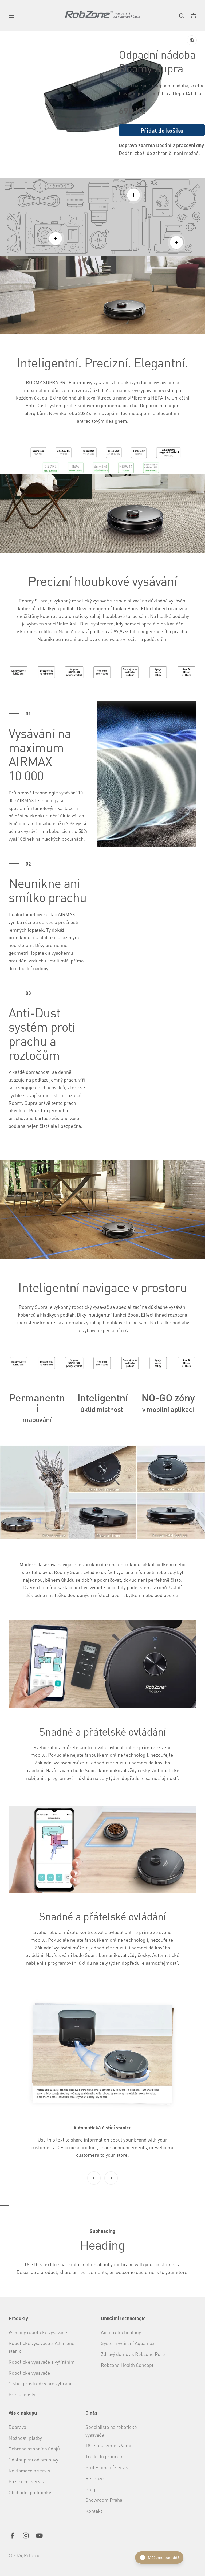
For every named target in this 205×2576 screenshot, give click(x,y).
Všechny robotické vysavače (38, 2332)
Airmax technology (121, 2332)
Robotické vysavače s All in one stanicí (42, 2347)
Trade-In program (105, 2456)
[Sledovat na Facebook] (12, 2536)
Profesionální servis (107, 2467)
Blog (90, 2489)
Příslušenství (23, 2394)
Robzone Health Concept (127, 2365)
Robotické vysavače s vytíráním (42, 2362)
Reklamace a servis (29, 2470)
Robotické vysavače (29, 2373)
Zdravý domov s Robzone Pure (133, 2354)
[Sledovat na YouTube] (39, 2536)
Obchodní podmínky (30, 2492)
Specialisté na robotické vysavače (111, 2431)
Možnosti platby (25, 2438)
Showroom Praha (104, 2500)
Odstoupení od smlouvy (33, 2459)
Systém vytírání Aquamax (128, 2343)
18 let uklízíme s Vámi (108, 2445)
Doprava (17, 2427)
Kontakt (94, 2511)
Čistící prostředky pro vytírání (40, 2383)
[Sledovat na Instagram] (26, 2536)
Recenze (95, 2478)
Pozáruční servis (26, 2481)
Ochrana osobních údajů (34, 2448)
